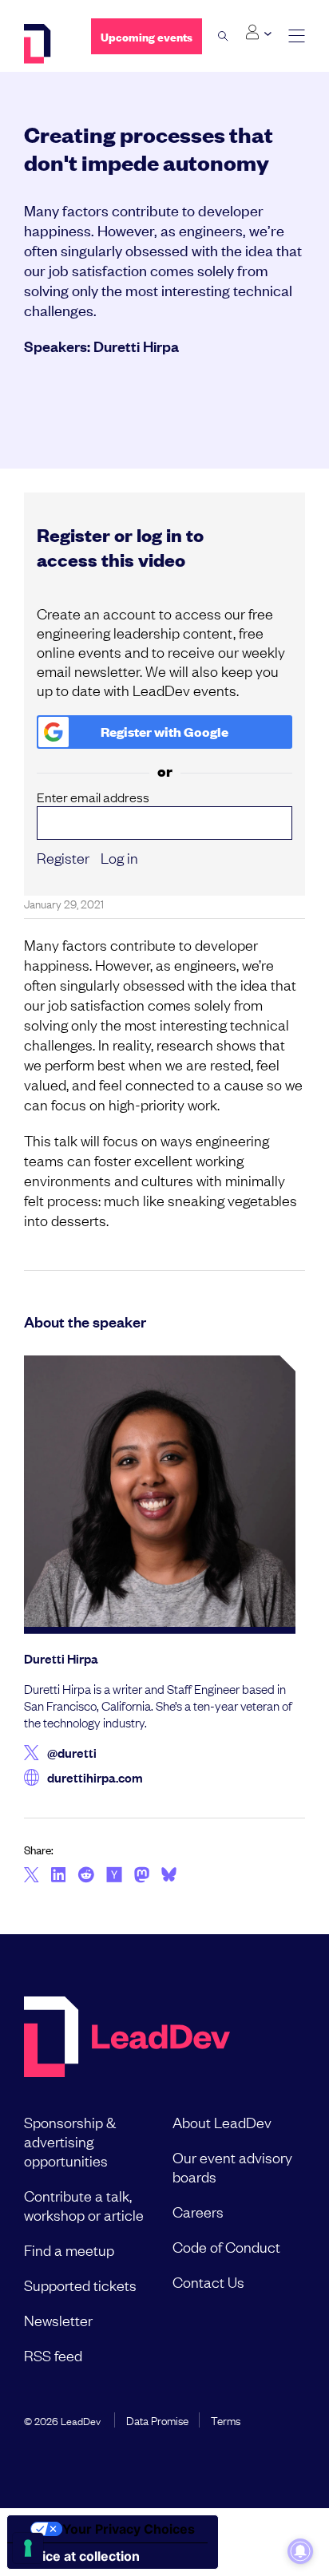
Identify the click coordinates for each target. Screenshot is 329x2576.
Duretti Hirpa (136, 346)
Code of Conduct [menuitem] (226, 2246)
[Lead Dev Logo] (46, 44)
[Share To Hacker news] (114, 1876)
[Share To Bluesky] (169, 1877)
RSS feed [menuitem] (53, 2355)
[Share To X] (32, 1876)
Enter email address (93, 797)
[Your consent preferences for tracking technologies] (28, 2548)
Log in (119, 857)
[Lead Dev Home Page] (127, 2038)
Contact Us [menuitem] (208, 2281)
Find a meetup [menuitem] (69, 2250)
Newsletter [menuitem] (58, 2320)
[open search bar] (223, 36)
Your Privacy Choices (129, 2529)
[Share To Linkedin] (59, 1876)
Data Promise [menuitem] (157, 2420)
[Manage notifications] (300, 2551)
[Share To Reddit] (86, 1877)
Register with (164, 732)
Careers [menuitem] (198, 2211)
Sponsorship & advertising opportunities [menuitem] (70, 2141)
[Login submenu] (258, 33)
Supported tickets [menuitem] (80, 2285)
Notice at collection (80, 2556)
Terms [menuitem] (226, 2420)
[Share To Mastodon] (142, 1877)
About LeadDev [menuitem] (222, 2122)
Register (63, 857)
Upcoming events (147, 36)
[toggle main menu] (297, 36)
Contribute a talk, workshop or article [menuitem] (84, 2205)
